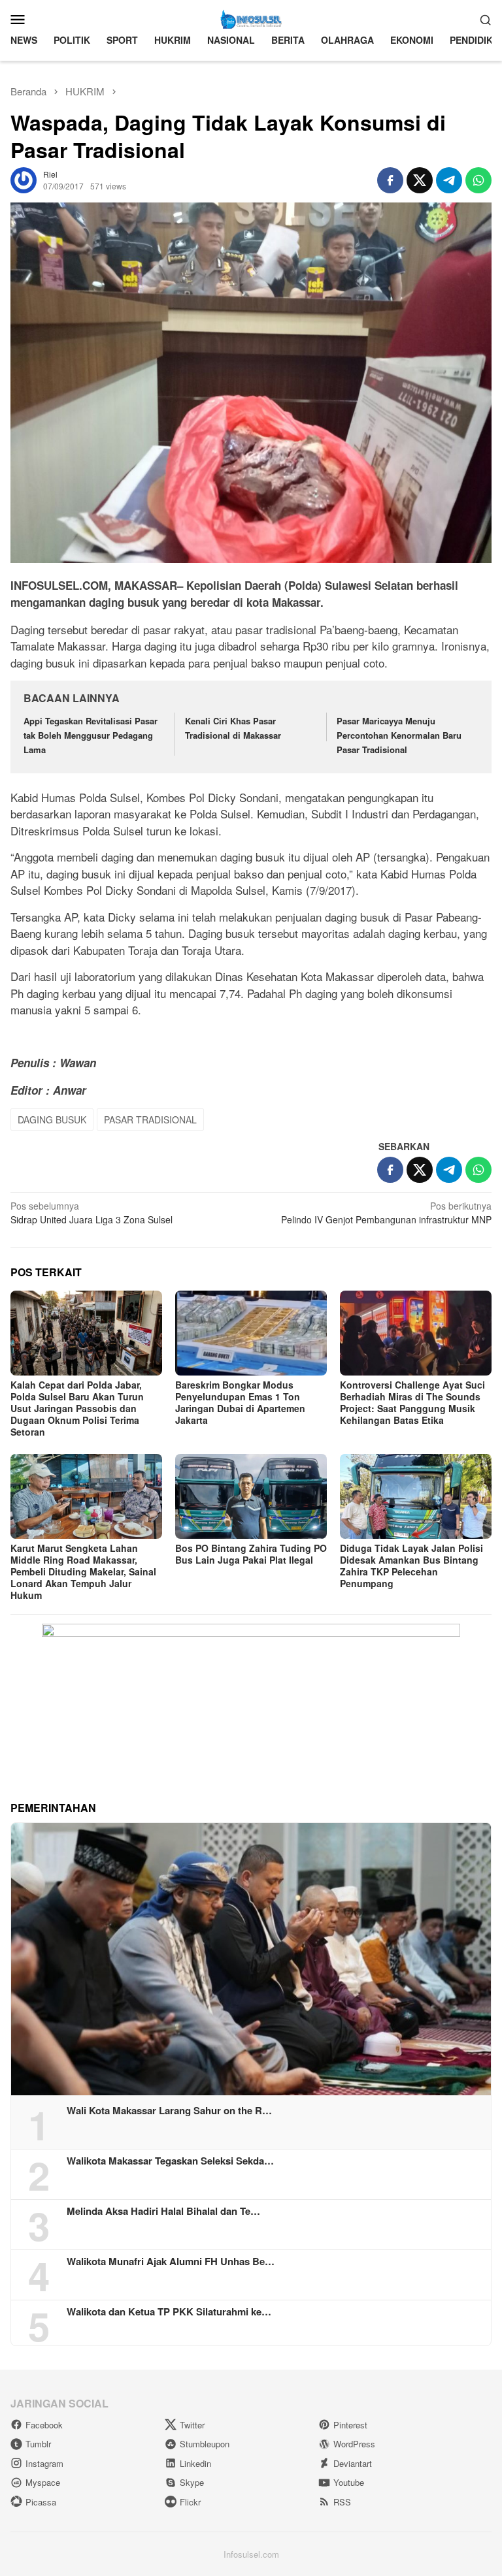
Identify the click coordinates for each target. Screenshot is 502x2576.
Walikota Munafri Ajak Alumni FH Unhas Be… (171, 2261)
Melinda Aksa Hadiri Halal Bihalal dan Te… (163, 2211)
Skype (192, 2482)
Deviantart (353, 2463)
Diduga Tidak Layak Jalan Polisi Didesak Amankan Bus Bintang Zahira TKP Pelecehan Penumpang (411, 1566)
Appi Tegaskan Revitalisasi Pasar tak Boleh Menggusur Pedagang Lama (91, 735)
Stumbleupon (205, 2444)
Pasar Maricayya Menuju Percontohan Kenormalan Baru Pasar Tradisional (399, 735)
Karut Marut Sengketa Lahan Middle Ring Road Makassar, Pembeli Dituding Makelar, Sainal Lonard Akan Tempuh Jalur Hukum (83, 1571)
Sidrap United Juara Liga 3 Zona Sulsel (92, 1213)
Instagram (44, 2463)
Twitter (192, 2425)
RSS (342, 2502)
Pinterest (350, 2425)
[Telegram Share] (449, 180)
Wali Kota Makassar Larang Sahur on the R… (169, 2110)
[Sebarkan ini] (390, 180)
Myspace (43, 2482)
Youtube (349, 2482)
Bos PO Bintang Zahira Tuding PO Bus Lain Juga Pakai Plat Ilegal (251, 1554)
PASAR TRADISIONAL (150, 1119)
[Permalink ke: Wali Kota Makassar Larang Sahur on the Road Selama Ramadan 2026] (251, 1959)
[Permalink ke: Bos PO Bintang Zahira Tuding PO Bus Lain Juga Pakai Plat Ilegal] (251, 1496)
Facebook (44, 2425)
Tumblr (38, 2444)
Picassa (41, 2502)
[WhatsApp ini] (478, 180)
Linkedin (195, 2463)
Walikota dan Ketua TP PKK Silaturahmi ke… (169, 2311)
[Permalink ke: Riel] (24, 178)
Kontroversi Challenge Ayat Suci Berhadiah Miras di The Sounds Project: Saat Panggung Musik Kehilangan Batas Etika (412, 1402)
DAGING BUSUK (52, 1119)
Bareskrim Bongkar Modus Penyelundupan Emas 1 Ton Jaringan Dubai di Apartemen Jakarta (240, 1402)
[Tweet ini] (420, 180)
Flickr (190, 2502)
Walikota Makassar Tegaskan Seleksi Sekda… (170, 2161)
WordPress (354, 2444)
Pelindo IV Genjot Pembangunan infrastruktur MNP (386, 1213)
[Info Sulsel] (251, 18)
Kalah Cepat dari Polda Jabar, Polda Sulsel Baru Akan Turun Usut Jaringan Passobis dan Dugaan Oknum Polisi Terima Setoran (77, 1408)
